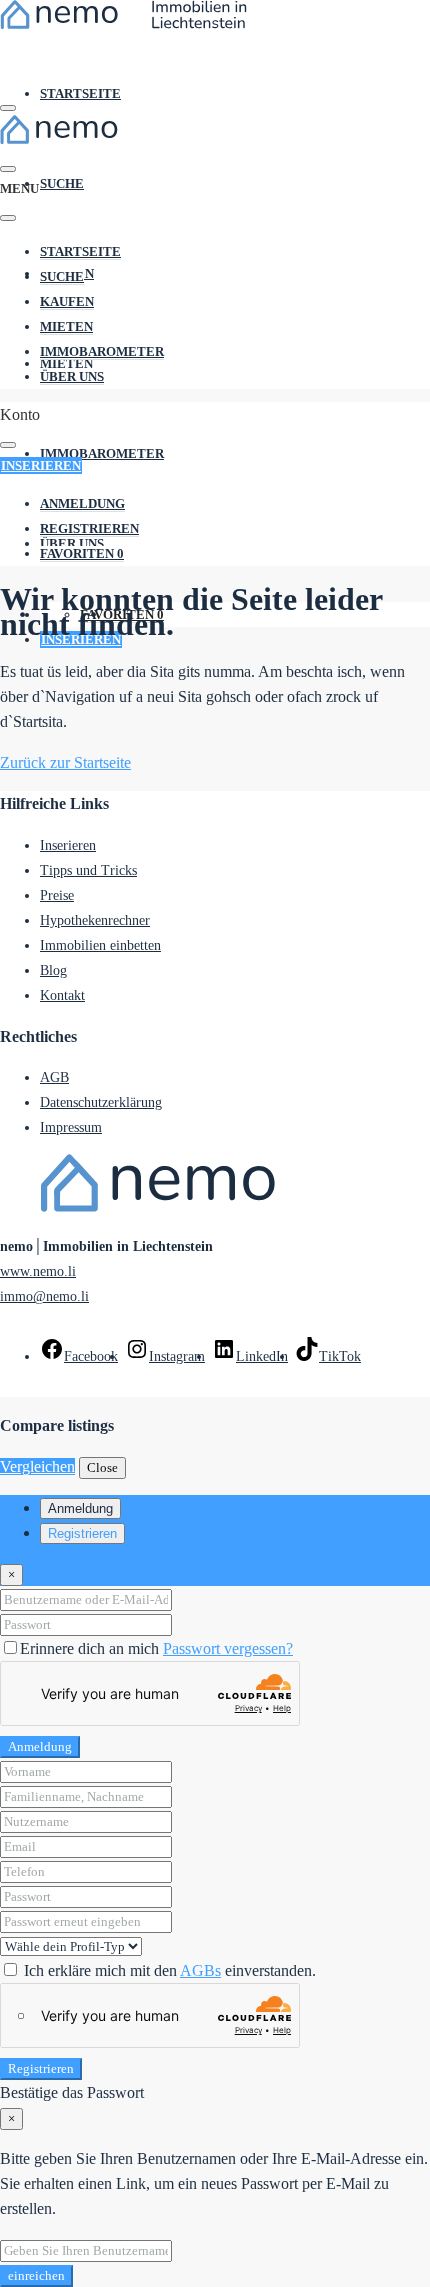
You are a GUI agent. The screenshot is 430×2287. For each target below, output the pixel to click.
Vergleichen (37, 1466)
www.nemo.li (38, 1271)
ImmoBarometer (102, 453)
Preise (57, 895)
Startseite (80, 93)
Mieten (66, 326)
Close (102, 1467)
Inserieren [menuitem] (81, 639)
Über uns (72, 376)
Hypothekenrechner (95, 920)
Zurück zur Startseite (65, 762)
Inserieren (68, 845)
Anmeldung (40, 1746)
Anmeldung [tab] (80, 1508)
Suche (62, 183)
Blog (53, 970)
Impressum (71, 1127)
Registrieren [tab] (82, 1533)
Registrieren (41, 2068)
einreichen (36, 2275)
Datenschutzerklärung (101, 1102)
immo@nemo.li (44, 1296)
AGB (54, 1077)
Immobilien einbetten (100, 945)
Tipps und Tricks (88, 870)
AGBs (200, 1970)
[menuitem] (82, 504)
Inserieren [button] (41, 465)
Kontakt (62, 995)
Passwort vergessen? (228, 1648)
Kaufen (67, 301)
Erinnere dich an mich (91, 1648)
